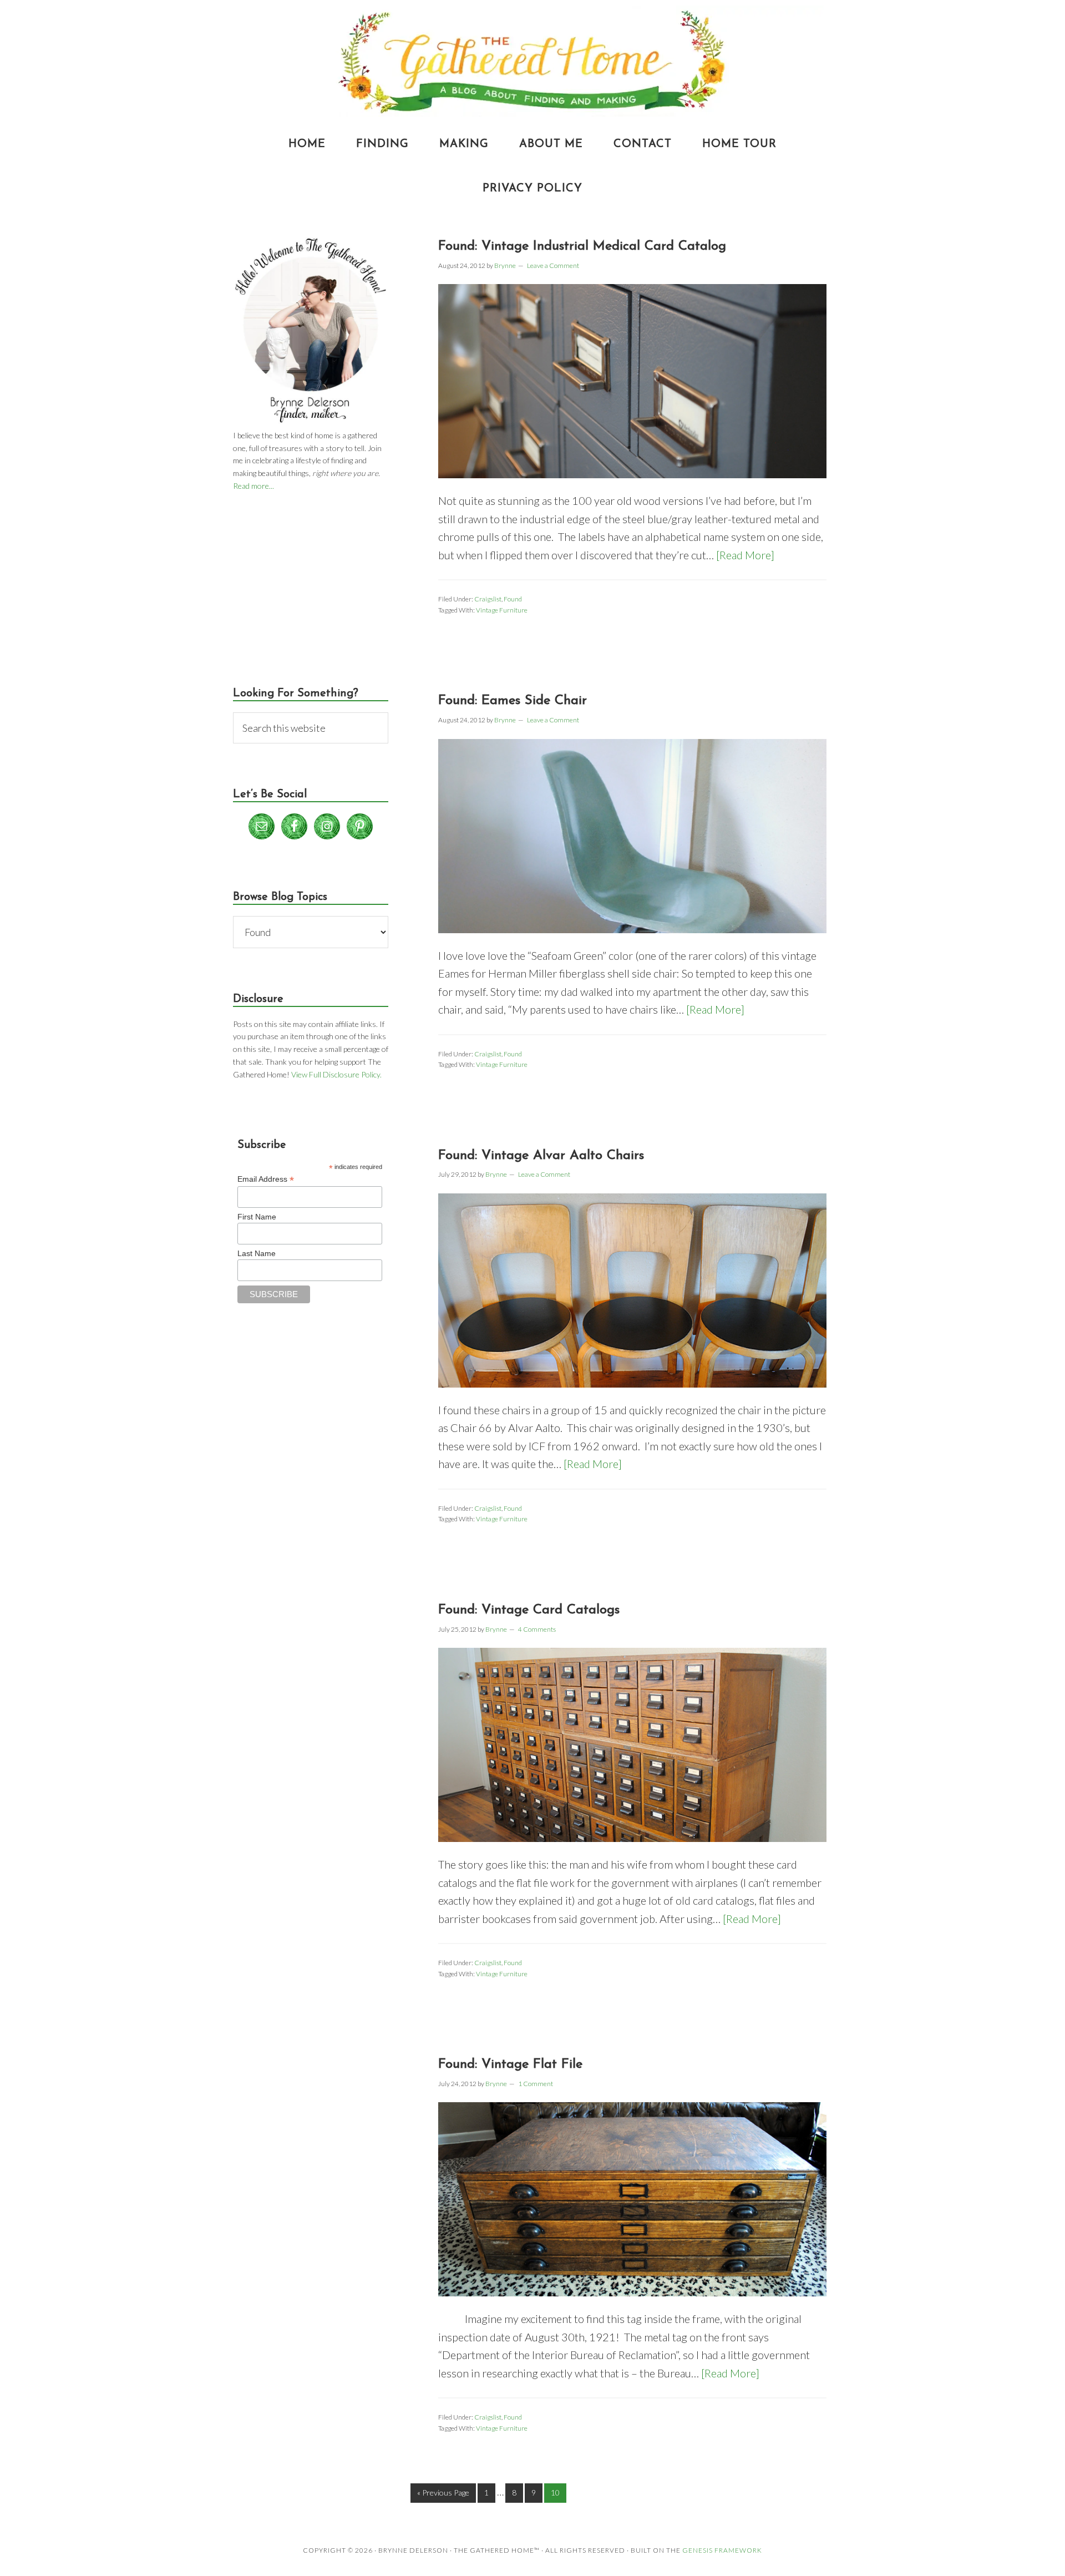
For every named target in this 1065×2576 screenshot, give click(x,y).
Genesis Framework (722, 2550)
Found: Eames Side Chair (513, 701)
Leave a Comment (553, 265)
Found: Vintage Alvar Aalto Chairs (541, 1156)
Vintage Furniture (502, 610)
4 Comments (537, 1629)
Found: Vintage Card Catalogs (529, 1610)
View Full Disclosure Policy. (336, 1074)
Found (513, 599)
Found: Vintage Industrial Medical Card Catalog (582, 246)
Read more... (253, 486)
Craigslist (488, 599)
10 (555, 2493)
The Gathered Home (532, 61)
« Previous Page (443, 2493)
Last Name (257, 1253)
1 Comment (536, 2084)
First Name (257, 1217)
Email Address (266, 1179)
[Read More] (745, 555)
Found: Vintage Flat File (510, 2064)
